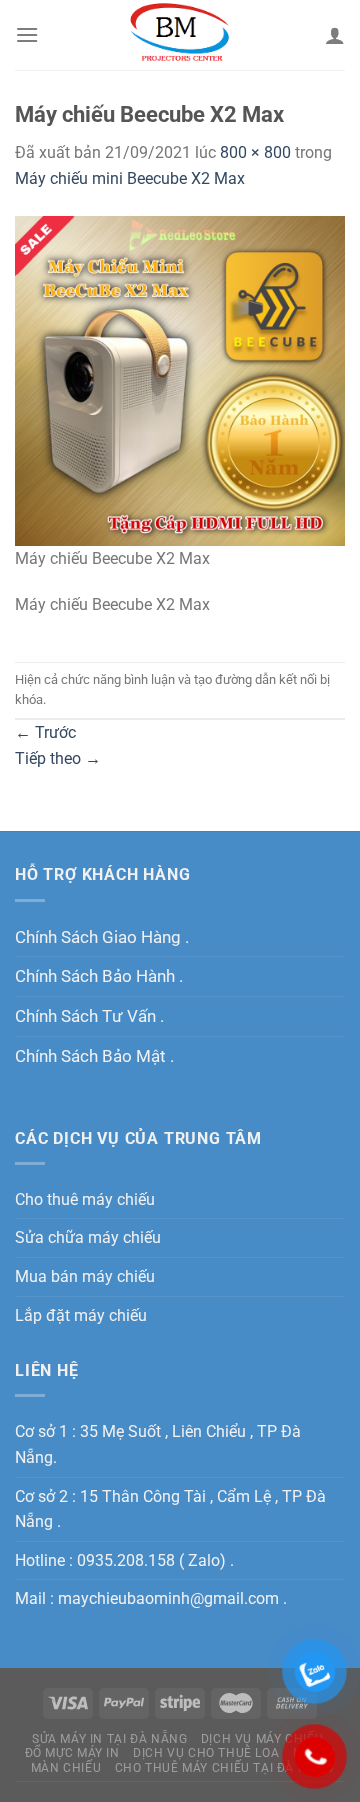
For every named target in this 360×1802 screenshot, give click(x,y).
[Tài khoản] (335, 35)
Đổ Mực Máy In (72, 1753)
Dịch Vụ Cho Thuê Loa (206, 1753)
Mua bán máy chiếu (85, 1276)
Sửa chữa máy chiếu (88, 1237)
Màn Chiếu (66, 1768)
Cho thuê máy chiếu (85, 1199)
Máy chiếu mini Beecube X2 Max (130, 178)
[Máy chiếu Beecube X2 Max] (180, 379)
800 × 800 (255, 152)
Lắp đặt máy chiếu (81, 1315)
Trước (45, 732)
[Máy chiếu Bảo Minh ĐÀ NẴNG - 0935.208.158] (180, 35)
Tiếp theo (58, 758)
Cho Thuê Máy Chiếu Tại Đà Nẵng (224, 1768)
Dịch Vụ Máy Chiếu (262, 1739)
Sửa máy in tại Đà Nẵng (109, 1739)
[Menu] (27, 34)
